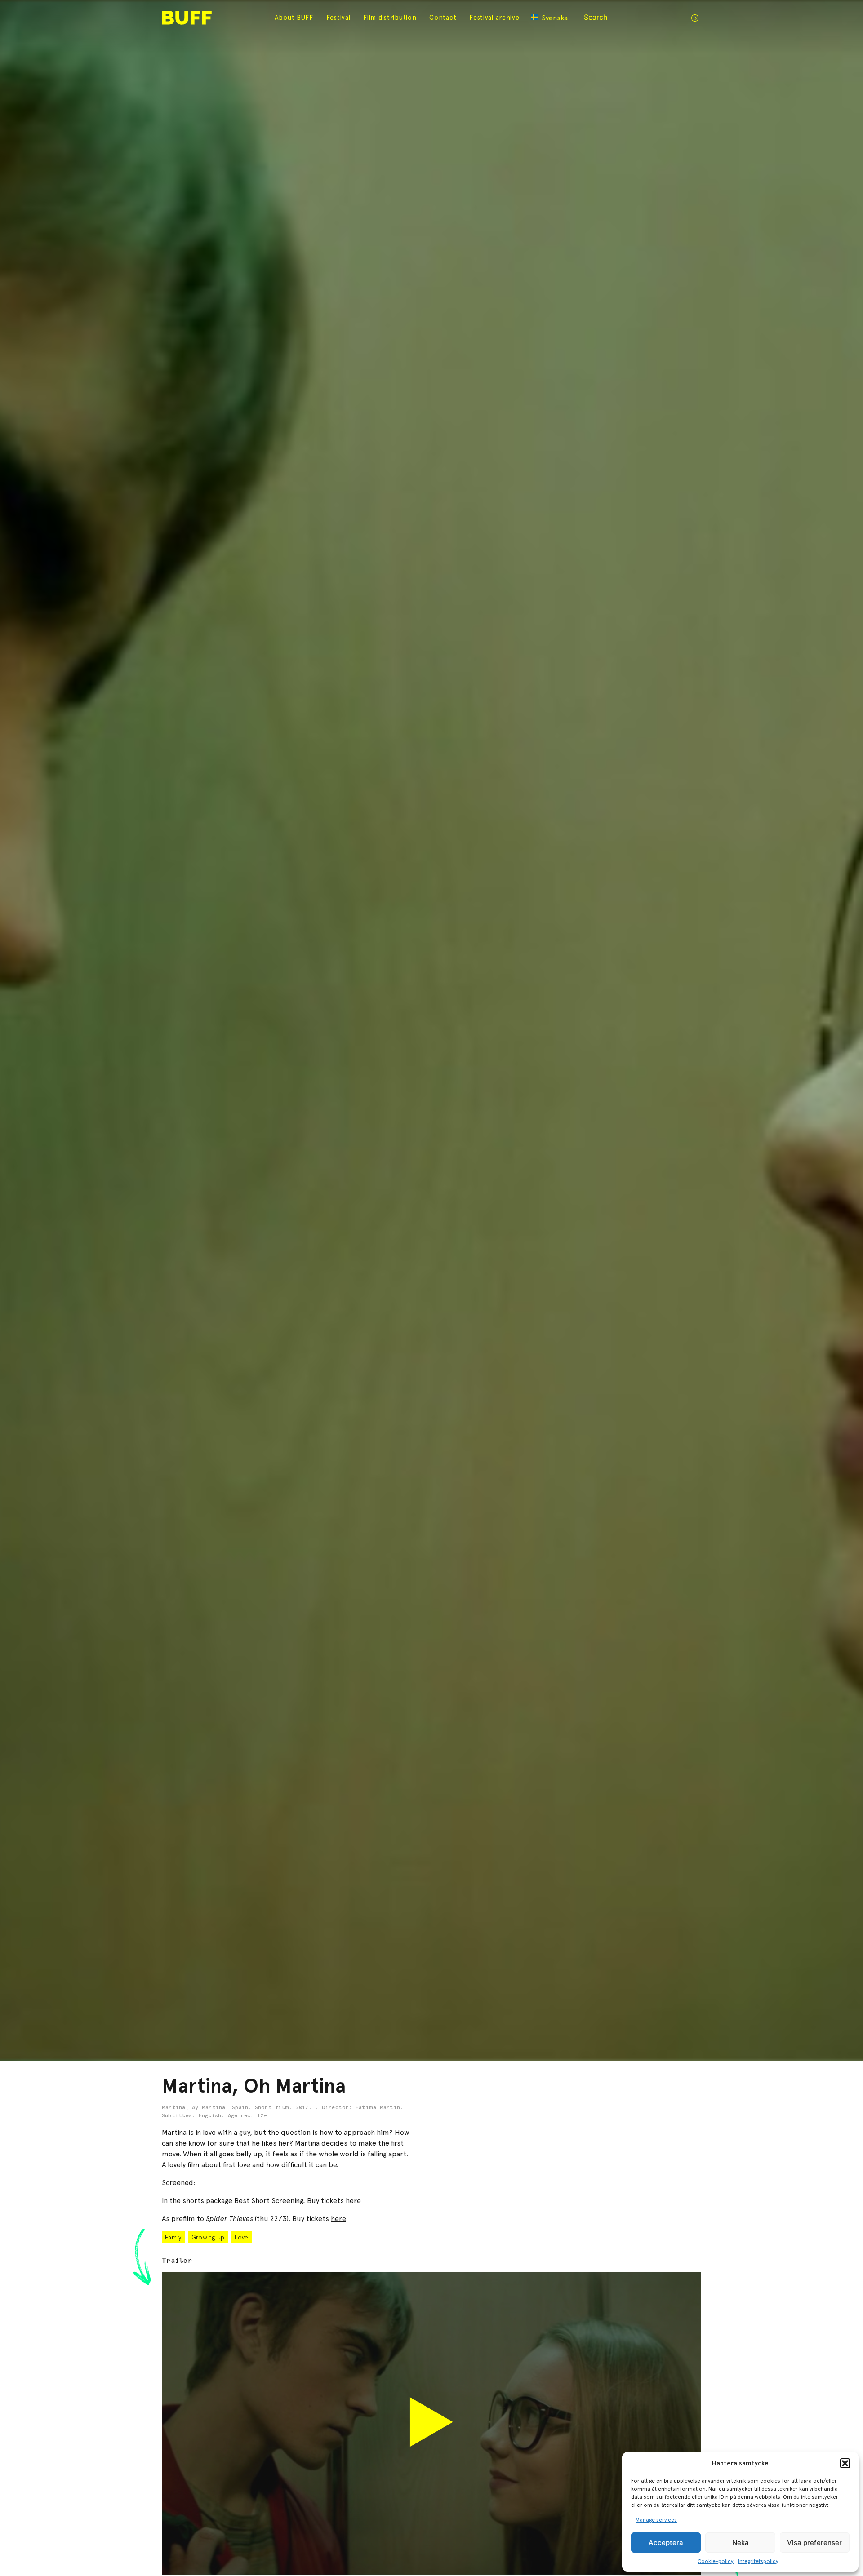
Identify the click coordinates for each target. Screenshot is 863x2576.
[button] (845, 2463)
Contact (443, 18)
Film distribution (390, 18)
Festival (338, 18)
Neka (741, 2543)
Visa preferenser (814, 2543)
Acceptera (666, 2543)
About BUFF (294, 18)
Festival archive (494, 18)
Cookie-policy (716, 2561)
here (353, 2201)
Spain (240, 2108)
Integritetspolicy (758, 2561)
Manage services (656, 2520)
